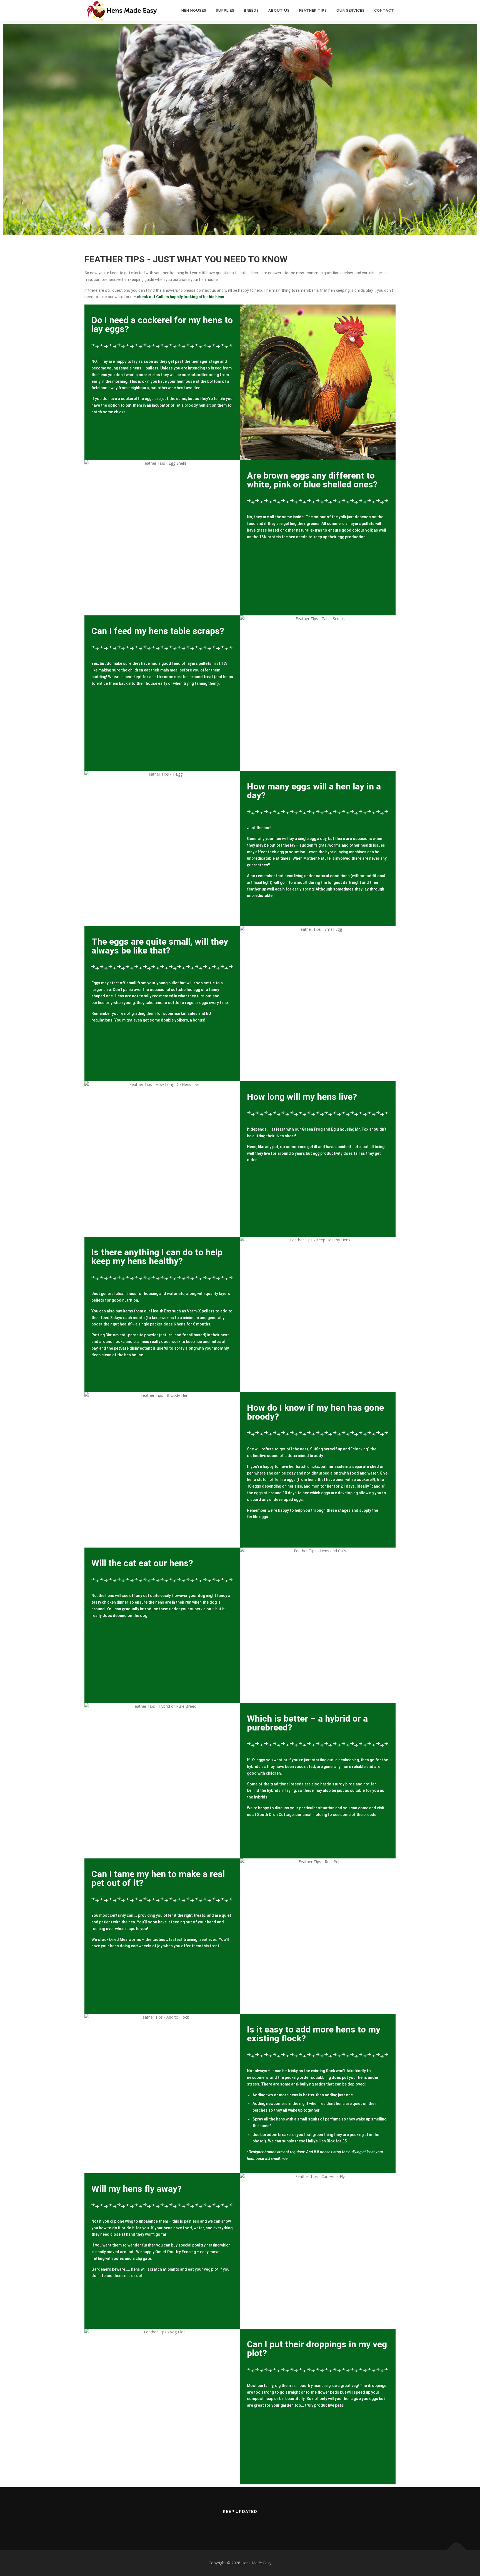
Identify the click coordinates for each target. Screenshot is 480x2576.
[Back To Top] (457, 2550)
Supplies (225, 10)
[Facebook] (240, 2524)
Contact (384, 10)
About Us (279, 10)
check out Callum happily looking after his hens (181, 297)
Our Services (351, 10)
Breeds (251, 10)
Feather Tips (313, 10)
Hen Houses (194, 10)
